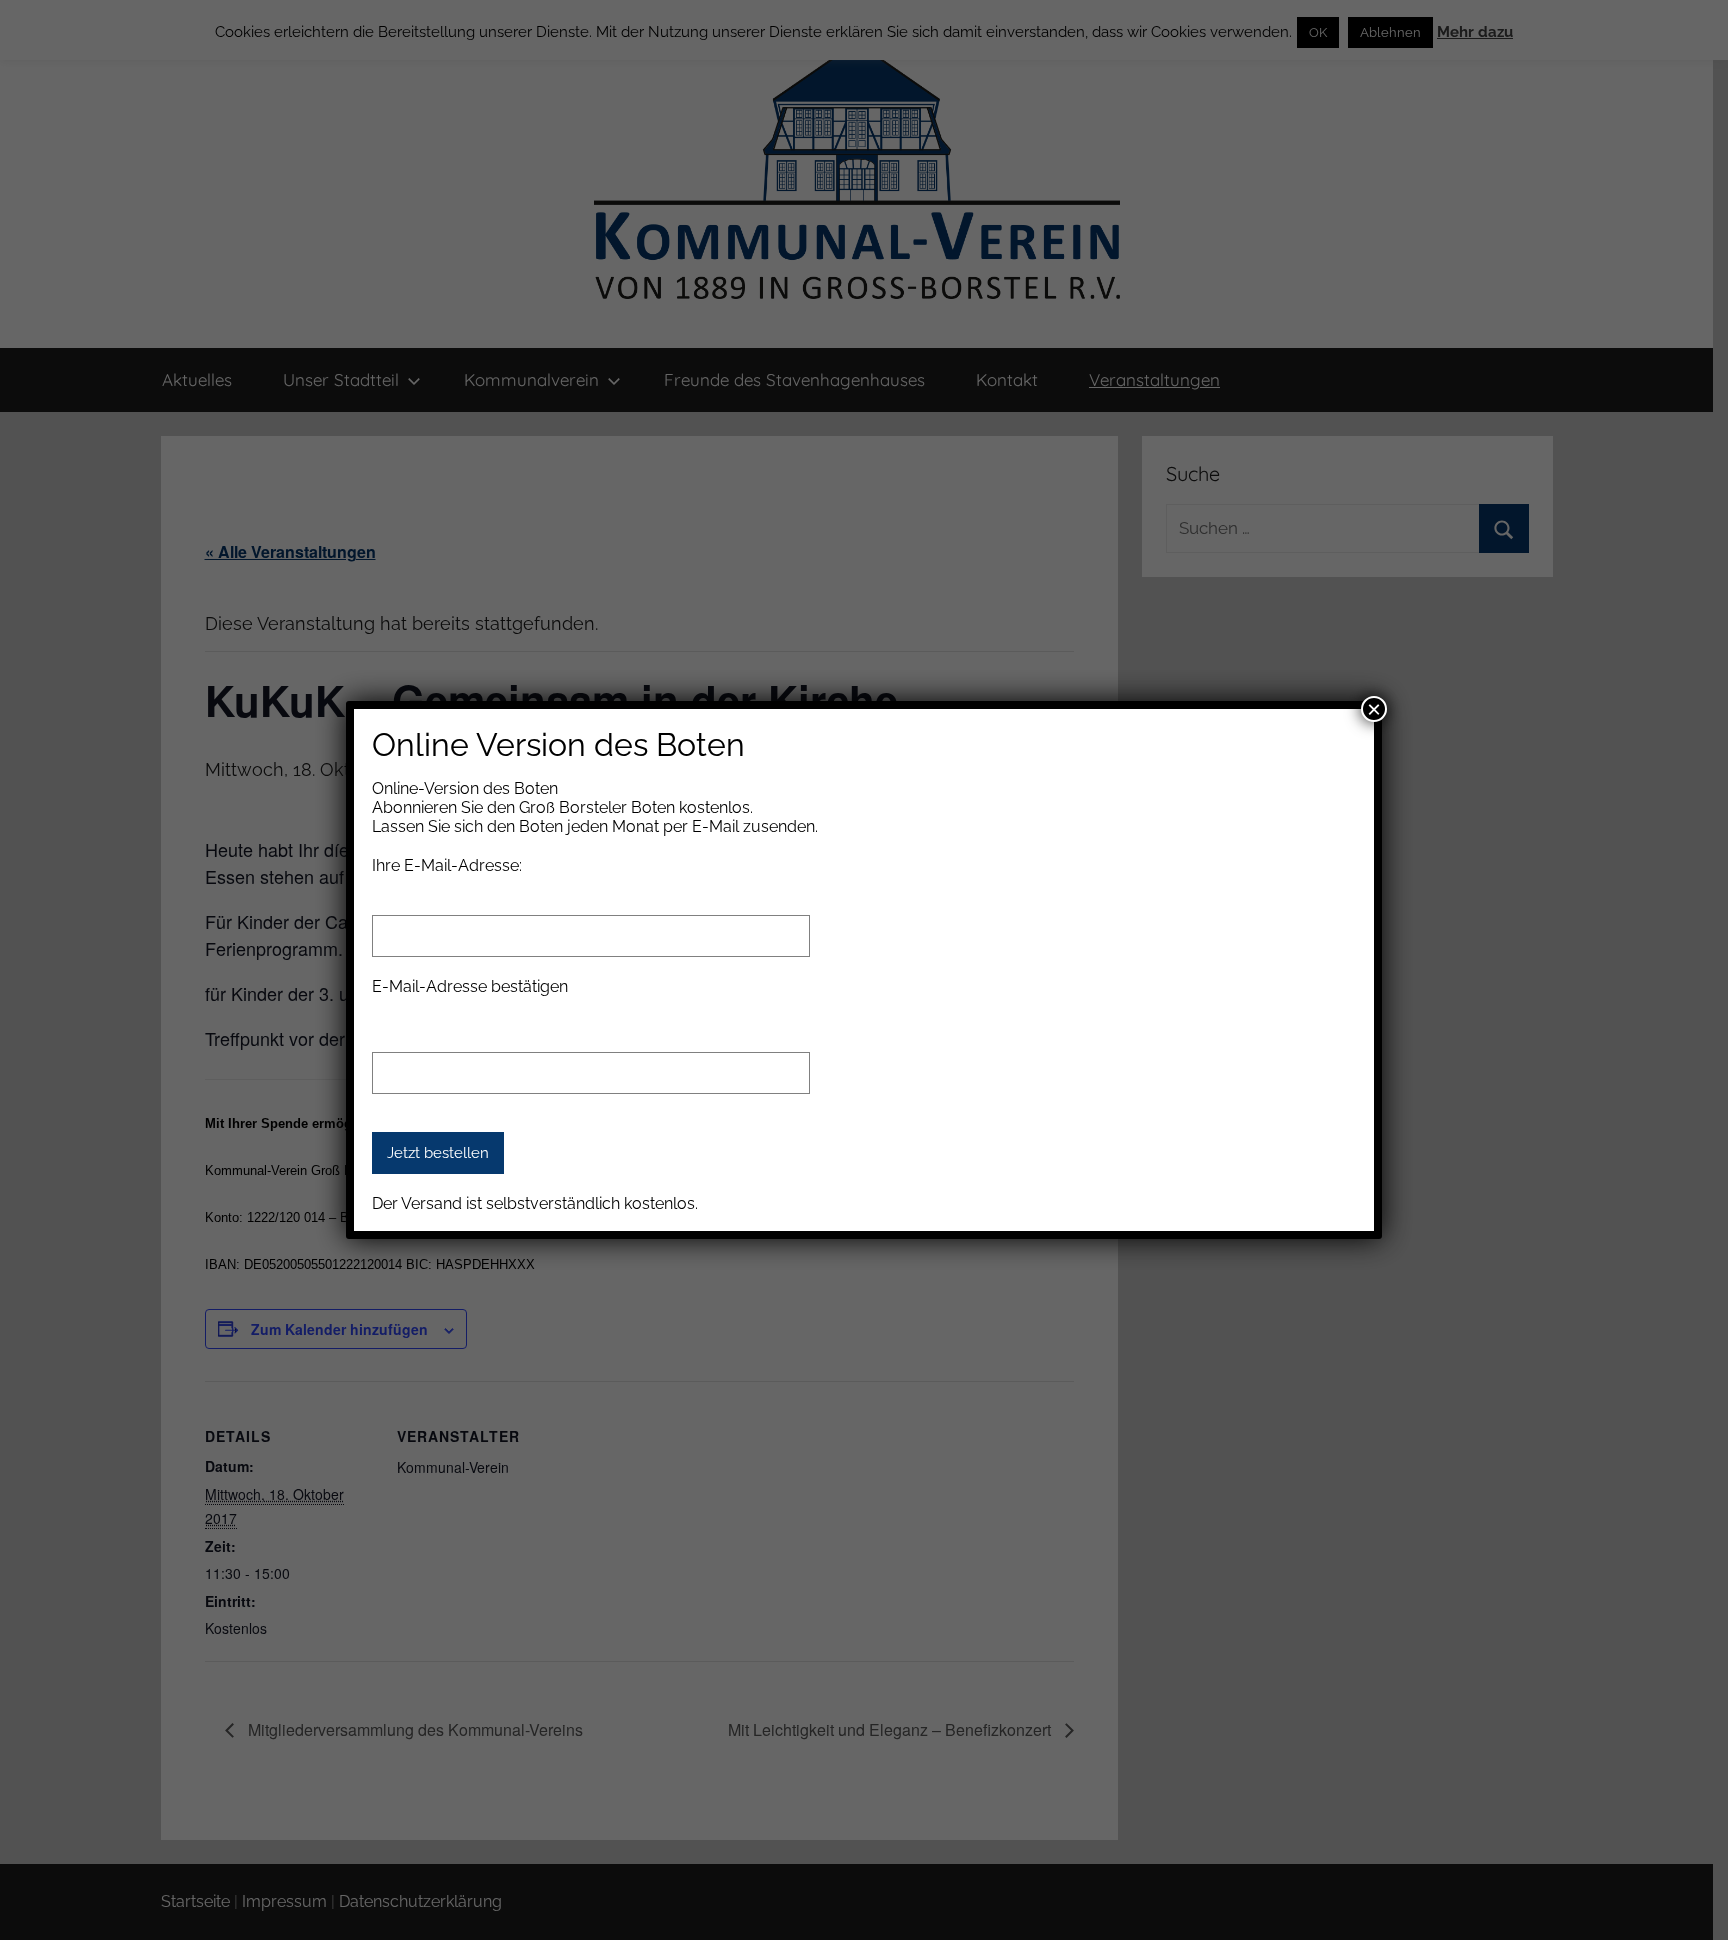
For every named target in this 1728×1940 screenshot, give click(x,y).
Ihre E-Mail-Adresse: (447, 865)
